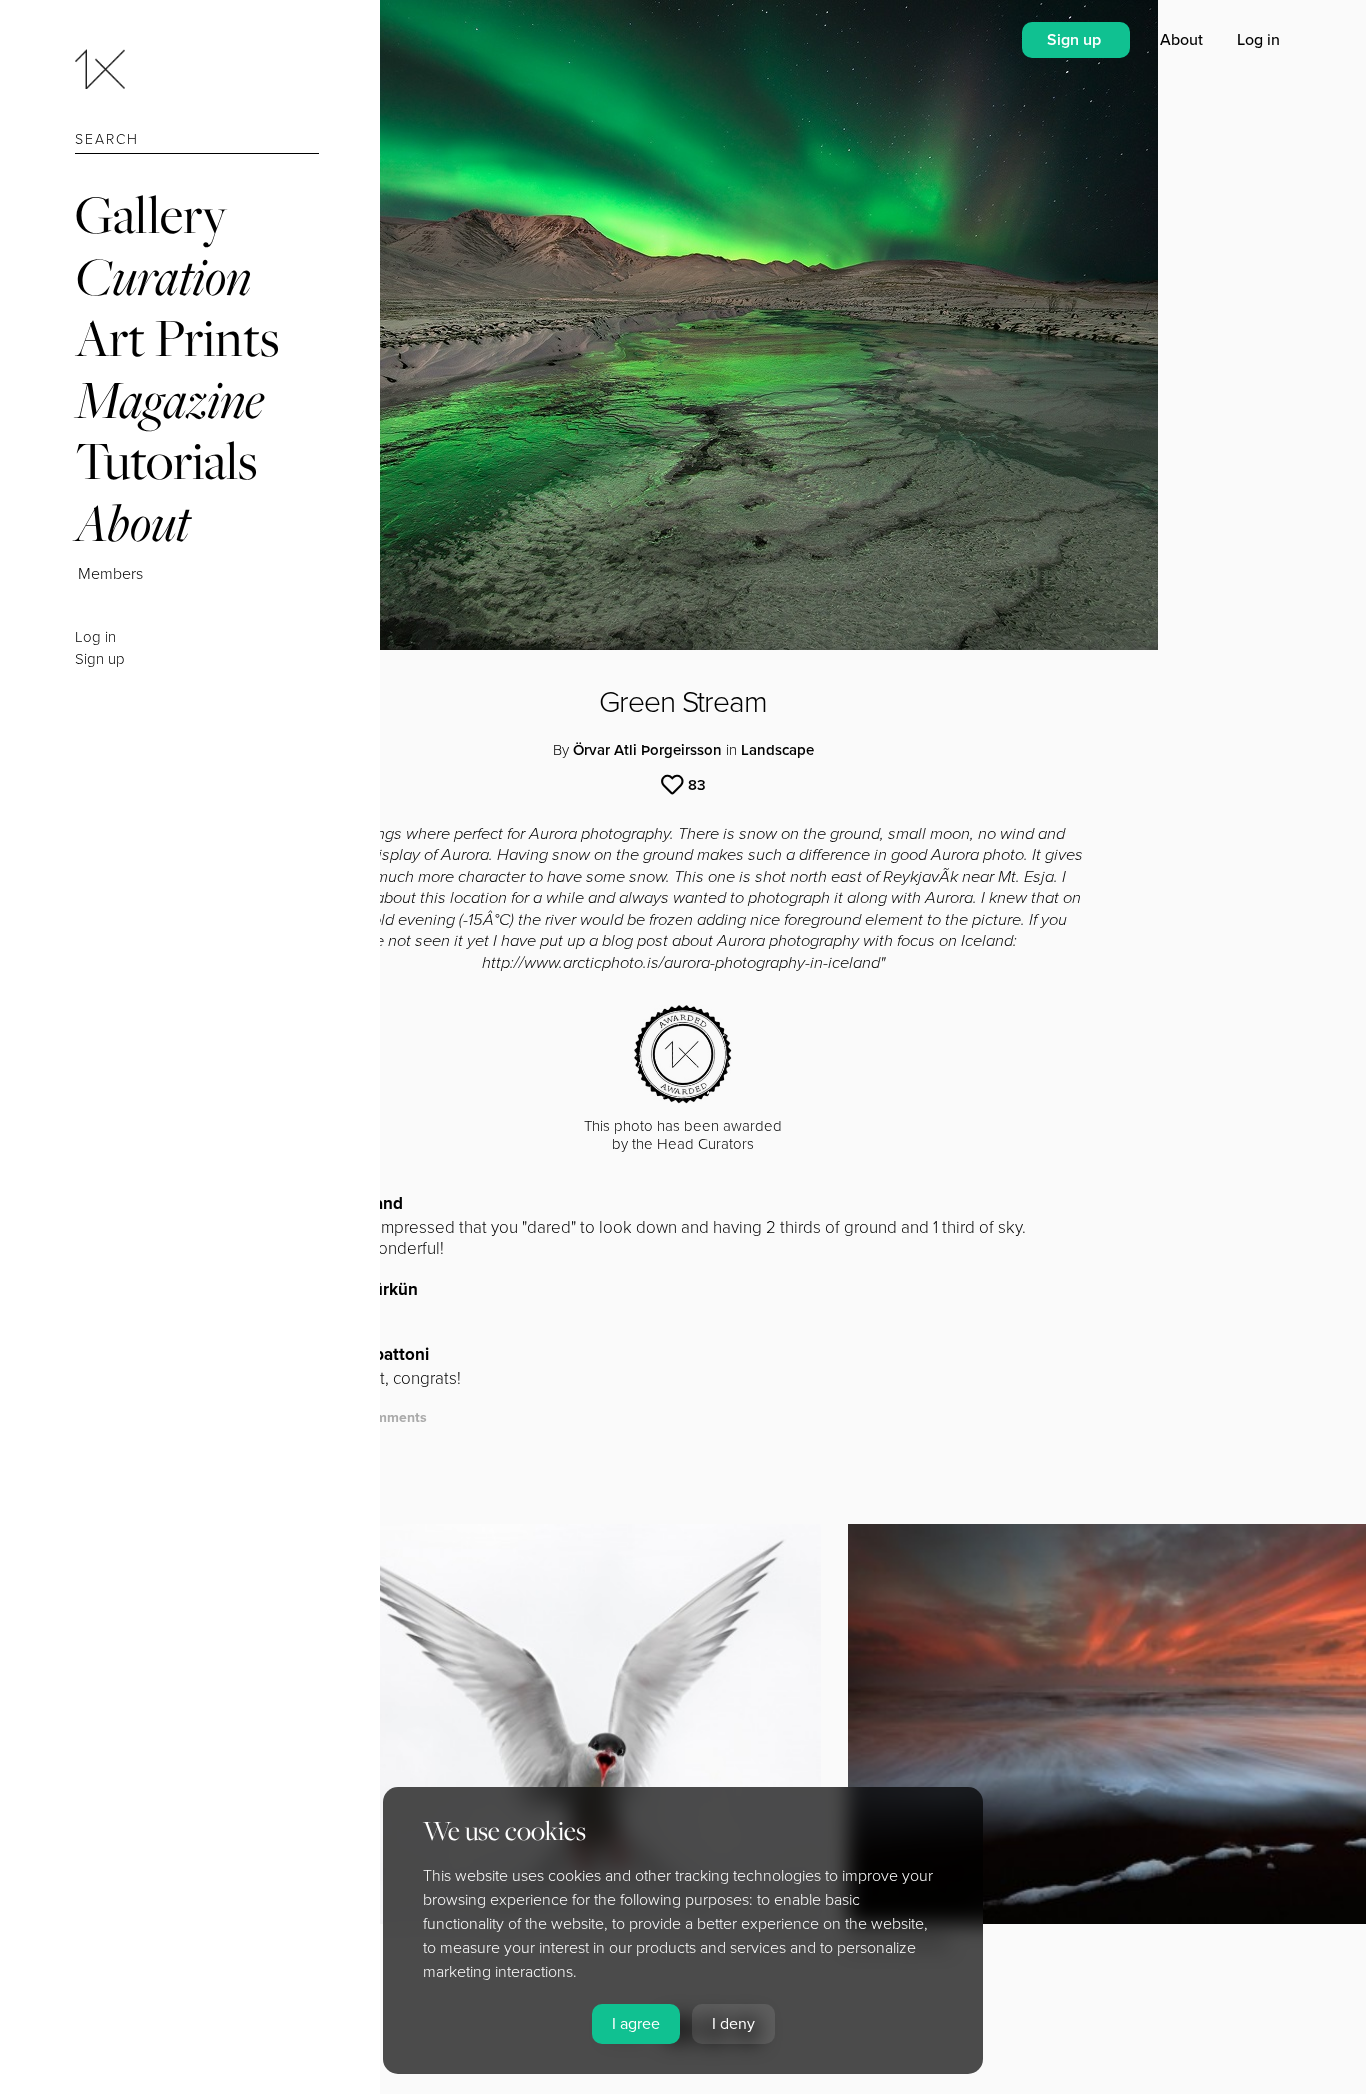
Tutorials (166, 460)
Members (110, 574)
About (132, 522)
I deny (733, 2024)
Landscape (777, 750)
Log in (95, 637)
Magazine (169, 399)
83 (697, 785)
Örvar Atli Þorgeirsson (647, 750)
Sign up (100, 659)
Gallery (151, 214)
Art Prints (177, 337)
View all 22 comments (355, 1417)
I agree (636, 2024)
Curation (163, 276)
